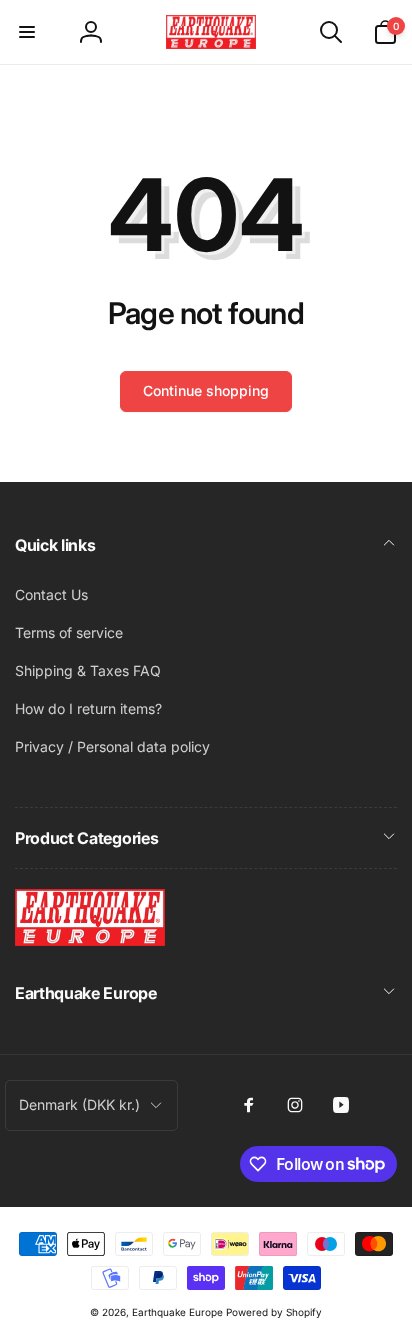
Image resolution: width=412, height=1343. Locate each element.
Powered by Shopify (274, 1312)
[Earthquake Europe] (90, 940)
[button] (27, 32)
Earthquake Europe (177, 1312)
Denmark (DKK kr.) (79, 1104)
